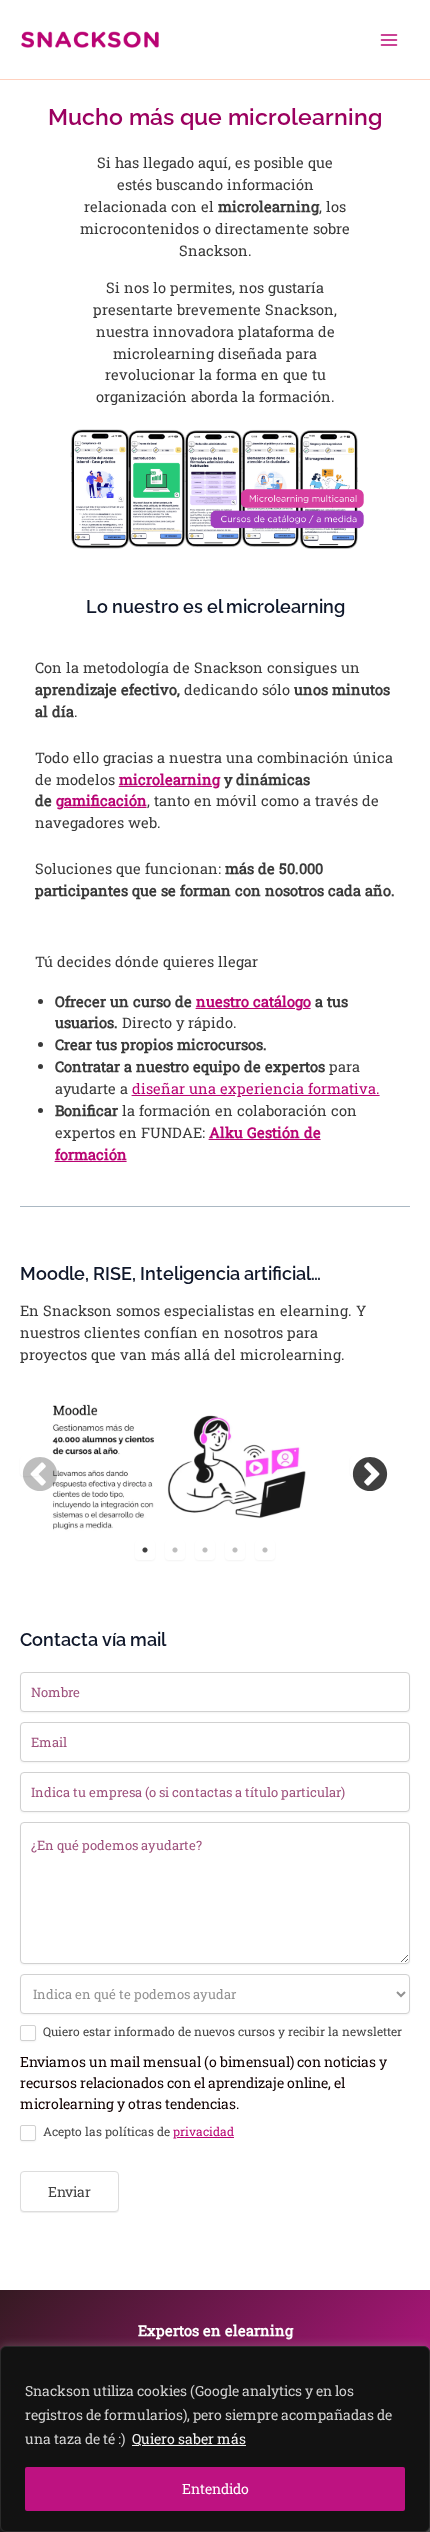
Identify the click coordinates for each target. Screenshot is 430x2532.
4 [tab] (235, 1550)
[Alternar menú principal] (389, 40)
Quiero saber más (189, 2438)
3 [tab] (205, 1550)
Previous (30, 1466)
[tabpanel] (175, 1466)
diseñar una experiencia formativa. (256, 1088)
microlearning (169, 779)
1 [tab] (145, 1550)
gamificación (101, 800)
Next (360, 1466)
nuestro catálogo (253, 1001)
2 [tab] (175, 1550)
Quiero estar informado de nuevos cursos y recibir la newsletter (221, 2031)
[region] (215, 2439)
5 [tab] (265, 1550)
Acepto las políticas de (137, 2131)
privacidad (203, 2131)
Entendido (215, 2488)
